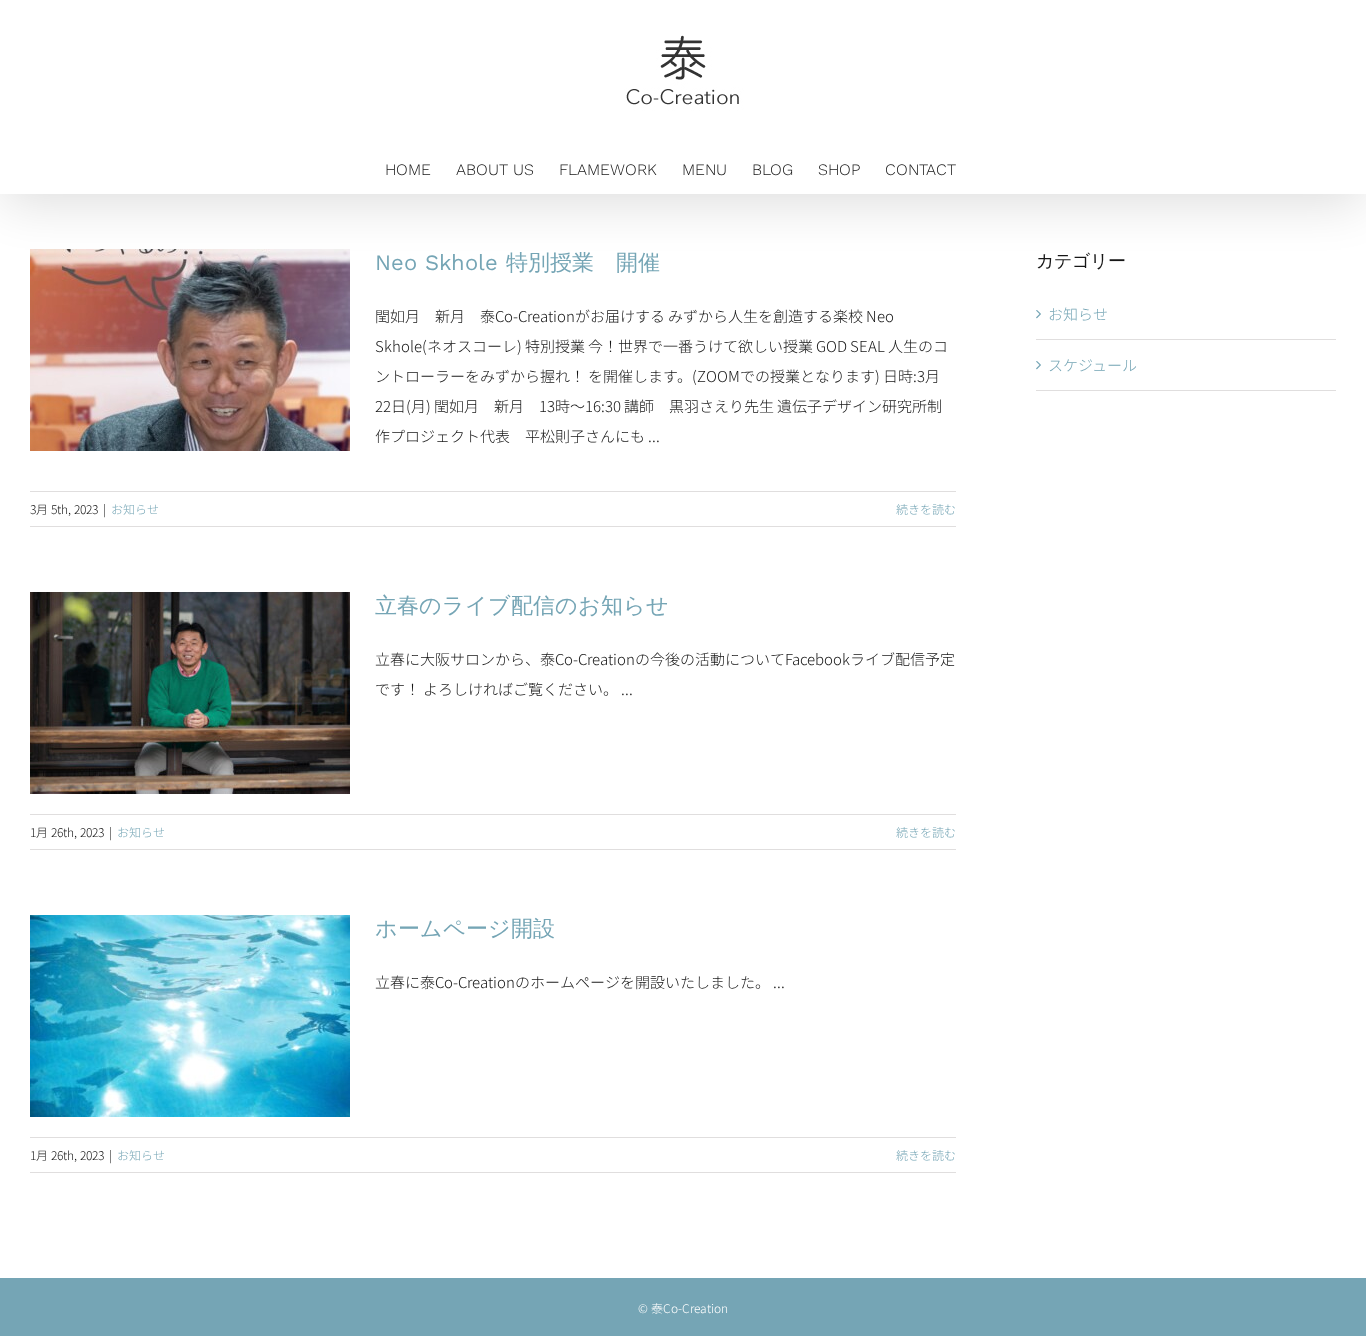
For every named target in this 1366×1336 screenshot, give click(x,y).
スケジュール (1092, 364)
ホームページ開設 (465, 928)
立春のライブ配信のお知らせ (522, 605)
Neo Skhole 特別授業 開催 (517, 262)
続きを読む (926, 508)
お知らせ (135, 508)
